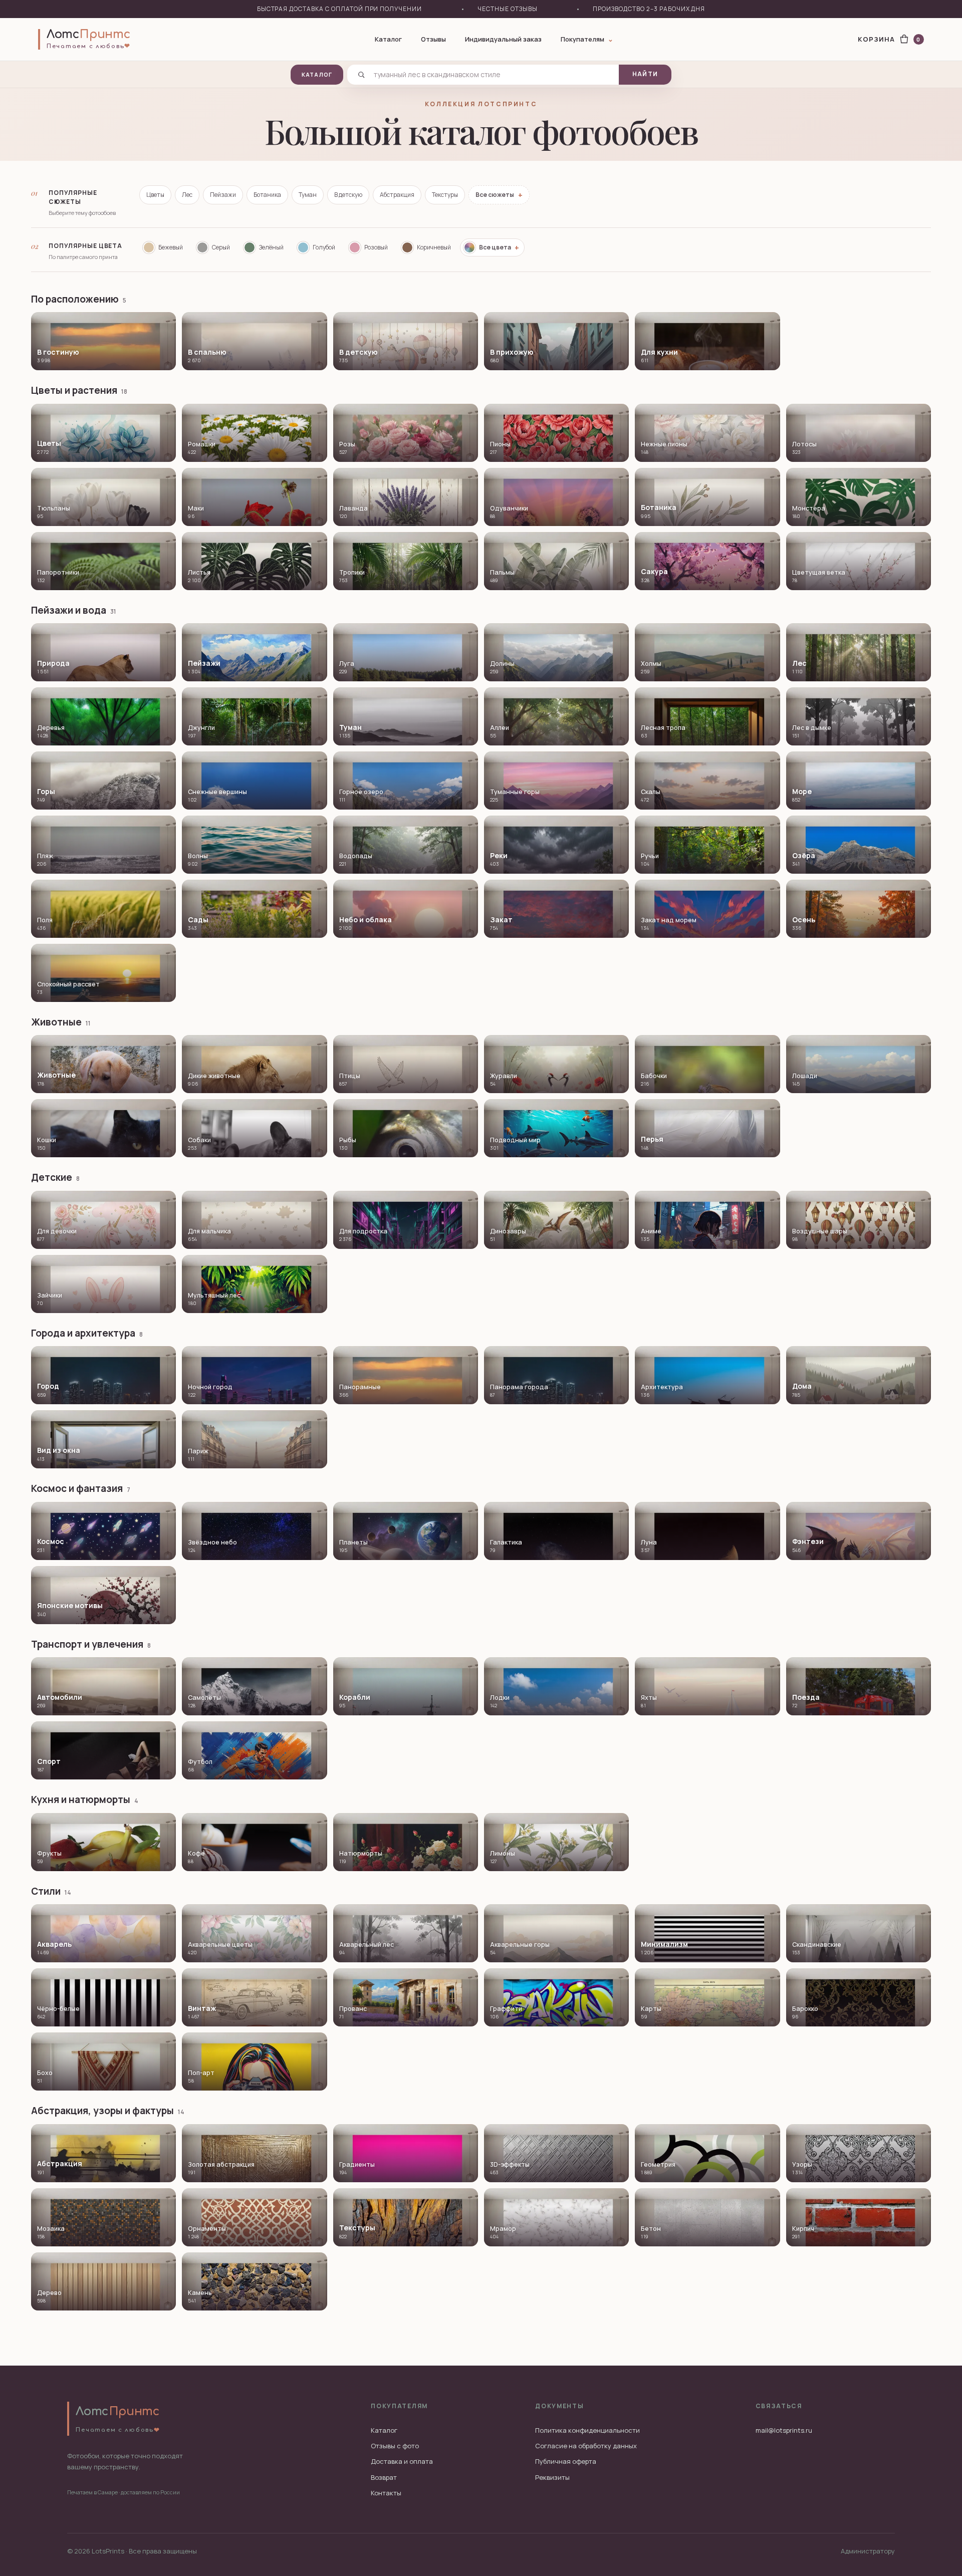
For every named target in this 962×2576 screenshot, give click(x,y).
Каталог (388, 39)
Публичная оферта (566, 2461)
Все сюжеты (499, 195)
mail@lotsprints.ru (784, 2430)
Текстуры (445, 195)
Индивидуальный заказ (503, 39)
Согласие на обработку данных (586, 2446)
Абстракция (397, 195)
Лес (187, 195)
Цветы (155, 195)
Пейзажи (223, 195)
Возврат (384, 2477)
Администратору (868, 2551)
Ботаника (267, 195)
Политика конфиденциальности (587, 2430)
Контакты (386, 2493)
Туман (308, 195)
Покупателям (587, 39)
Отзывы (433, 39)
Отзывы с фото (395, 2446)
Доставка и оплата (402, 2461)
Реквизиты (552, 2477)
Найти (645, 74)
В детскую (348, 195)
